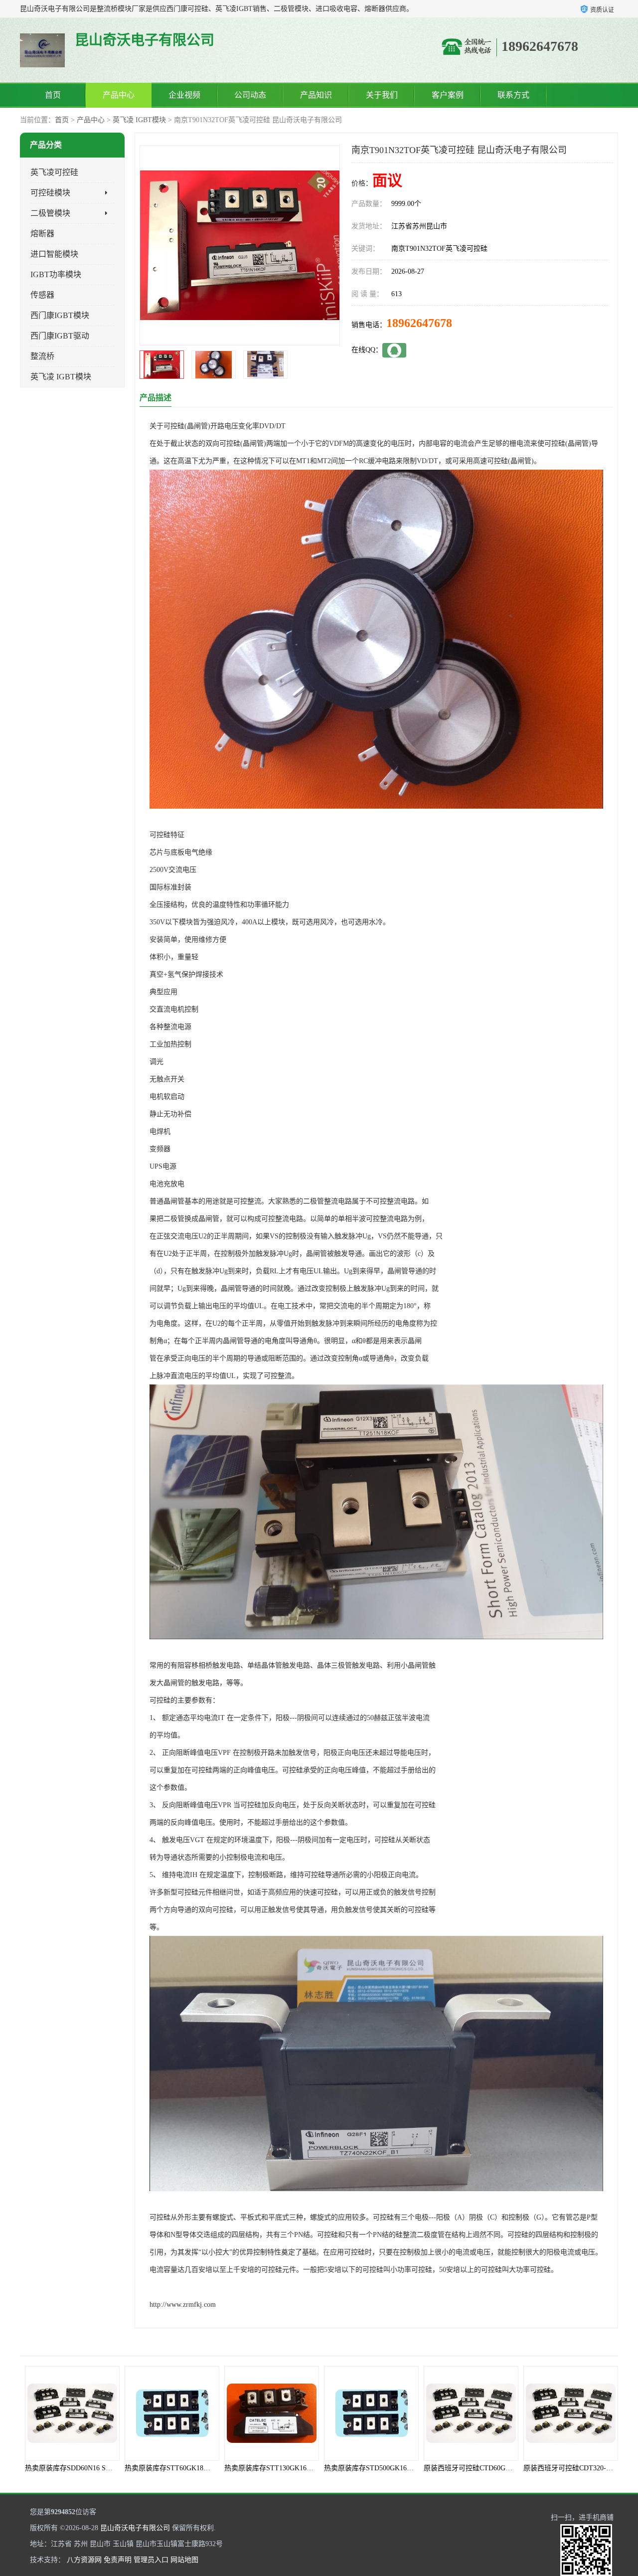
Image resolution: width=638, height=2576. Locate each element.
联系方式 (513, 95)
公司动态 (250, 95)
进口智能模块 (54, 254)
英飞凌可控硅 (54, 172)
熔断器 (42, 234)
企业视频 (184, 95)
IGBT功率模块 (56, 274)
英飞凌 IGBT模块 (139, 120)
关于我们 (382, 95)
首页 (53, 95)
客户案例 (448, 95)
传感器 (42, 295)
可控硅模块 (50, 193)
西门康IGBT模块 (60, 315)
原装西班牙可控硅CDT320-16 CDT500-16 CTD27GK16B (509, 2468)
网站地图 (184, 2560)
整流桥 (42, 356)
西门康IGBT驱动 (60, 336)
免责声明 (118, 2560)
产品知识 (316, 95)
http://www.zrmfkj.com (183, 2305)
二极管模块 (50, 213)
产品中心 (119, 95)
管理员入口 (151, 2560)
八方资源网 (84, 2560)
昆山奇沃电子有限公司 (135, 2528)
